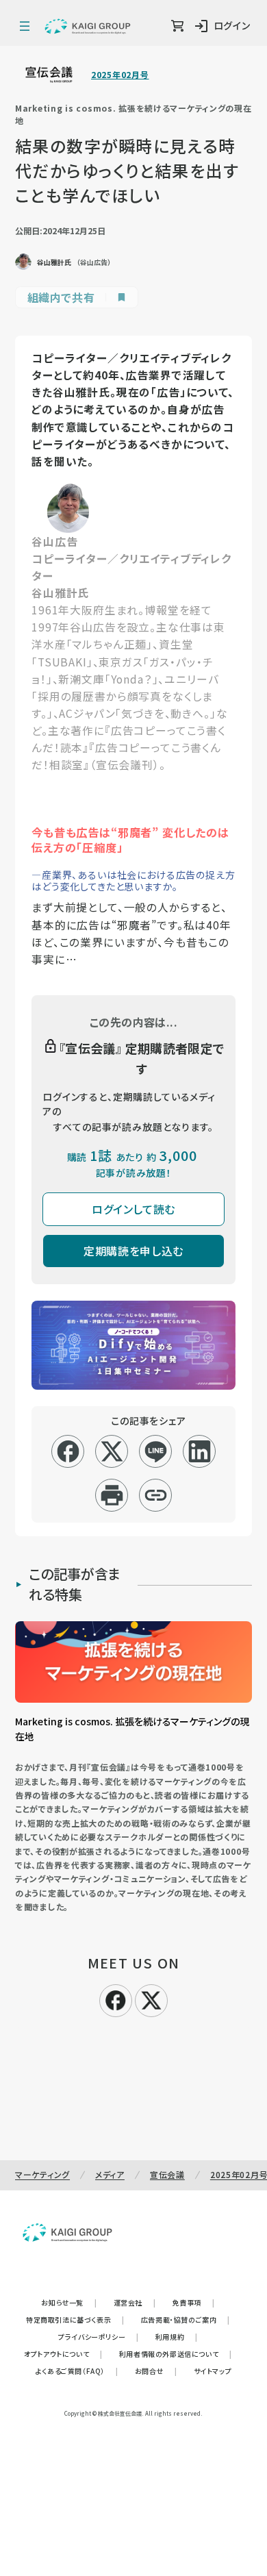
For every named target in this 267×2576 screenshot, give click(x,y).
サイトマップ (213, 2371)
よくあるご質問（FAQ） (77, 2371)
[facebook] (68, 1451)
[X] (151, 1999)
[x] (112, 1451)
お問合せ (156, 2371)
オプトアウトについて (63, 2354)
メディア (110, 2174)
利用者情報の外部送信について (176, 2354)
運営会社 (135, 2302)
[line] (156, 1451)
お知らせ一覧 (69, 2302)
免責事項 (194, 2302)
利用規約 (177, 2337)
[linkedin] (200, 1451)
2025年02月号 (120, 75)
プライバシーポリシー (99, 2337)
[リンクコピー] (156, 1495)
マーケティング (42, 2174)
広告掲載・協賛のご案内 (186, 2319)
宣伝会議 (167, 2174)
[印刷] (112, 1495)
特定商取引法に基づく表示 (75, 2319)
